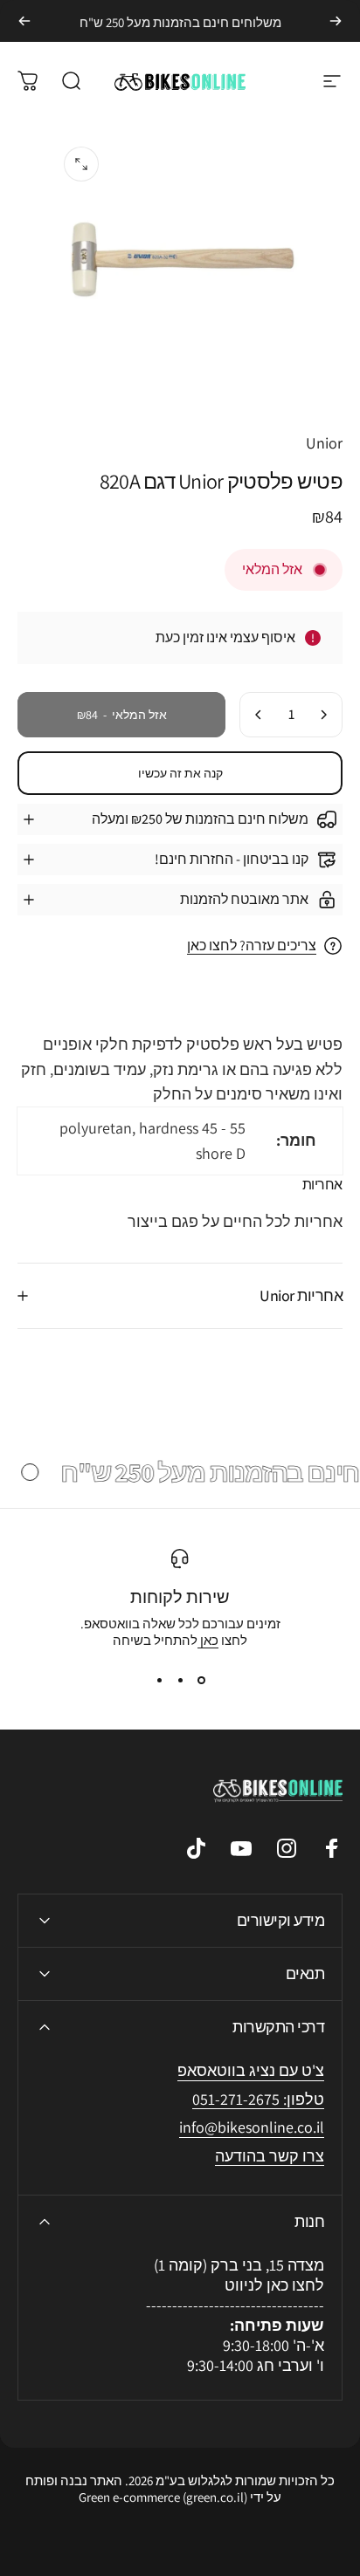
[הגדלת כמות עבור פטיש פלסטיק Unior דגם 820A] (259, 715)
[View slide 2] (180, 1680)
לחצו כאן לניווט (274, 2285)
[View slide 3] (159, 1680)
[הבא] (24, 21)
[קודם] (336, 21)
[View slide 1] (201, 1680)
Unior (324, 443)
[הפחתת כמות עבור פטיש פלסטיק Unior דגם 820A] (323, 715)
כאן (208, 1640)
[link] (252, 2128)
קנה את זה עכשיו (180, 773)
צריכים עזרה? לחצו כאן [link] (252, 946)
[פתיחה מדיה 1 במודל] (81, 164)
